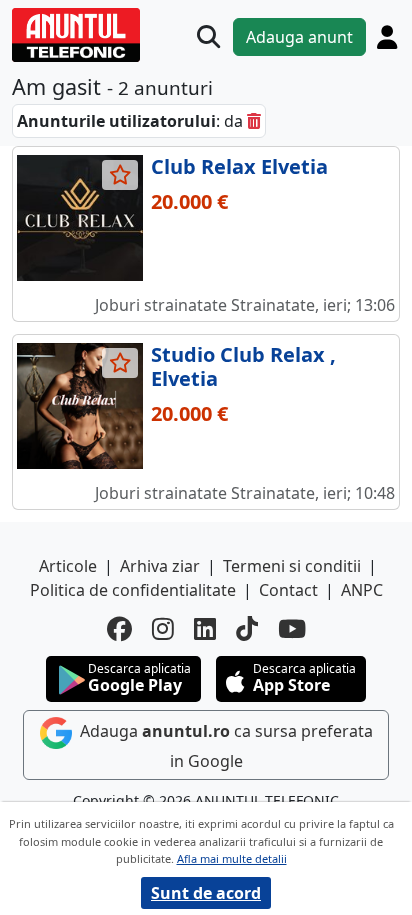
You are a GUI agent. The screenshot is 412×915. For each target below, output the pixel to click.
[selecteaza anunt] (120, 175)
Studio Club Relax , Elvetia (243, 366)
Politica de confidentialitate (133, 590)
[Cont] (387, 37)
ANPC (362, 590)
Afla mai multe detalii (232, 858)
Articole (68, 566)
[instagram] (163, 628)
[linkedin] (205, 628)
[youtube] (292, 628)
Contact (288, 590)
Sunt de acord (206, 893)
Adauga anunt (299, 37)
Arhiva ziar (160, 566)
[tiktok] (247, 628)
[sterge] (254, 121)
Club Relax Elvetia (239, 166)
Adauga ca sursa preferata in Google (224, 746)
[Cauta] (208, 36)
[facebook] (119, 628)
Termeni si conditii (292, 566)
